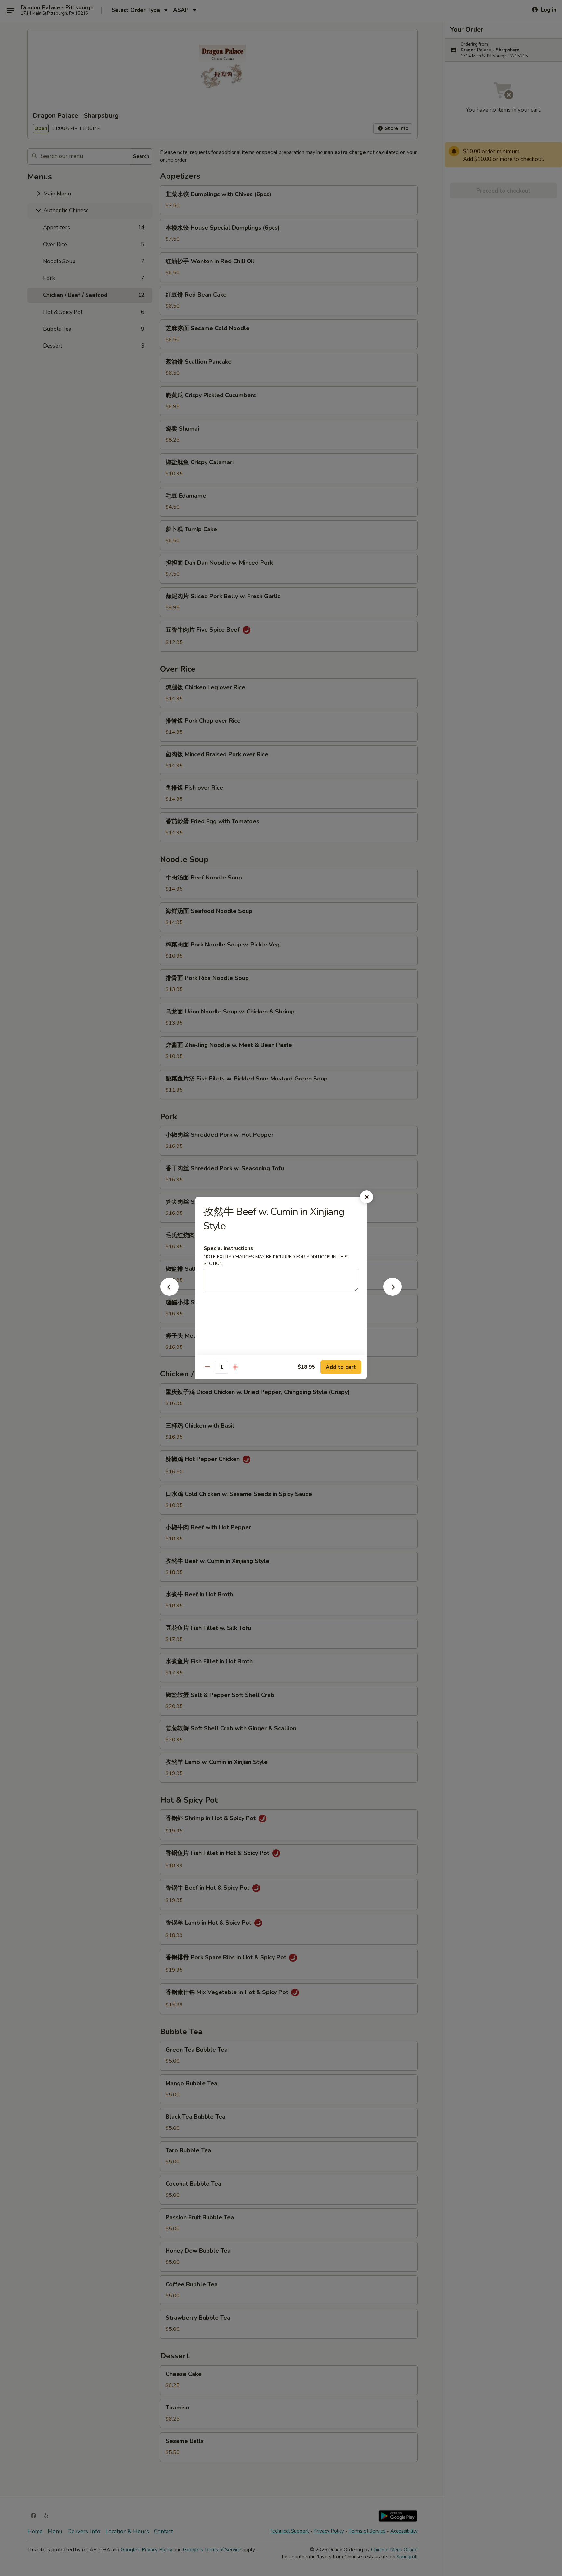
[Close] (367, 1197)
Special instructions (228, 1248)
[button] (169, 1294)
